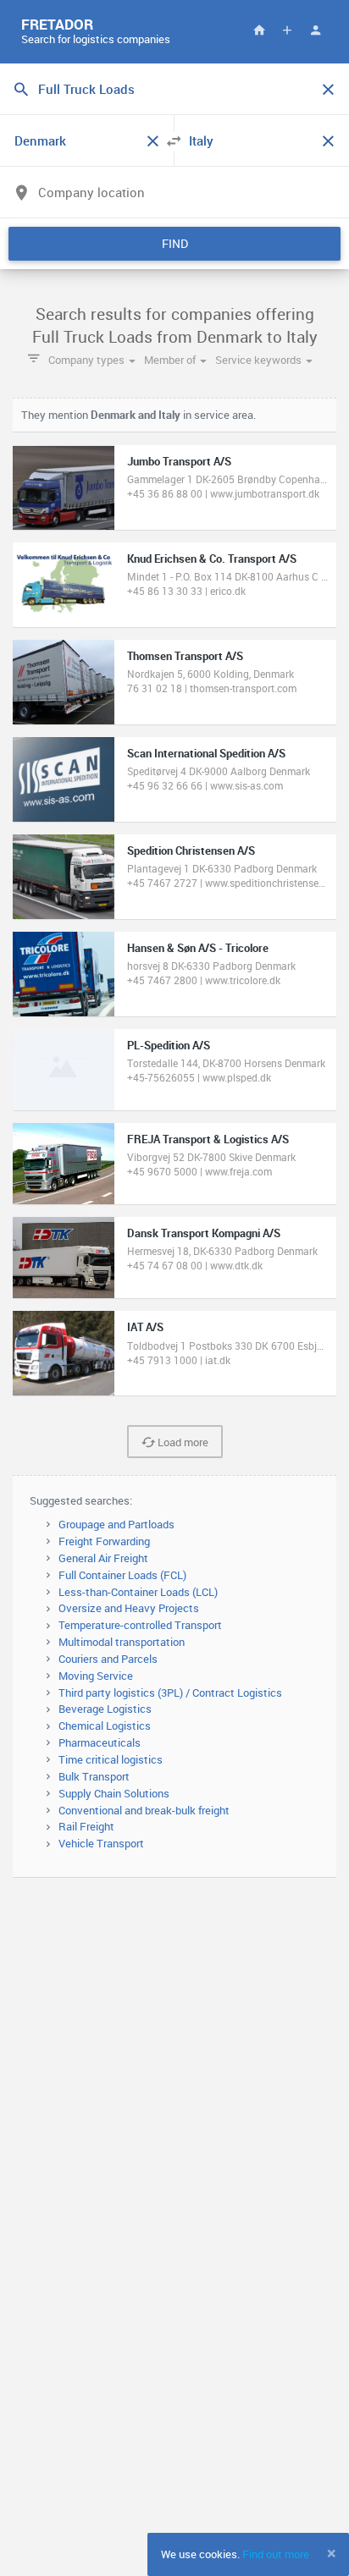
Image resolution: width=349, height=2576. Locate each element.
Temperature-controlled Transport (140, 1625)
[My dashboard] (315, 30)
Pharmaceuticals (100, 1742)
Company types (88, 360)
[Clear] (328, 90)
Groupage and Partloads (116, 1524)
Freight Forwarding (104, 1541)
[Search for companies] (259, 30)
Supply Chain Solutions (114, 1793)
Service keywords (260, 360)
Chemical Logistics (105, 1726)
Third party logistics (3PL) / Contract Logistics (170, 1693)
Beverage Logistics (105, 1709)
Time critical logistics (111, 1759)
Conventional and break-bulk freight (144, 1810)
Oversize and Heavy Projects (129, 1608)
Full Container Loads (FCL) (122, 1575)
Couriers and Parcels (108, 1659)
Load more (182, 1442)
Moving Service (96, 1676)
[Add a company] (287, 30)
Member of (171, 360)
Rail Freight (86, 1826)
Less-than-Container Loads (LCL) (138, 1592)
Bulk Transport (94, 1776)
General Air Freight (103, 1558)
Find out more (276, 2554)
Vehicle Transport (101, 1843)
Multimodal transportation (122, 1642)
